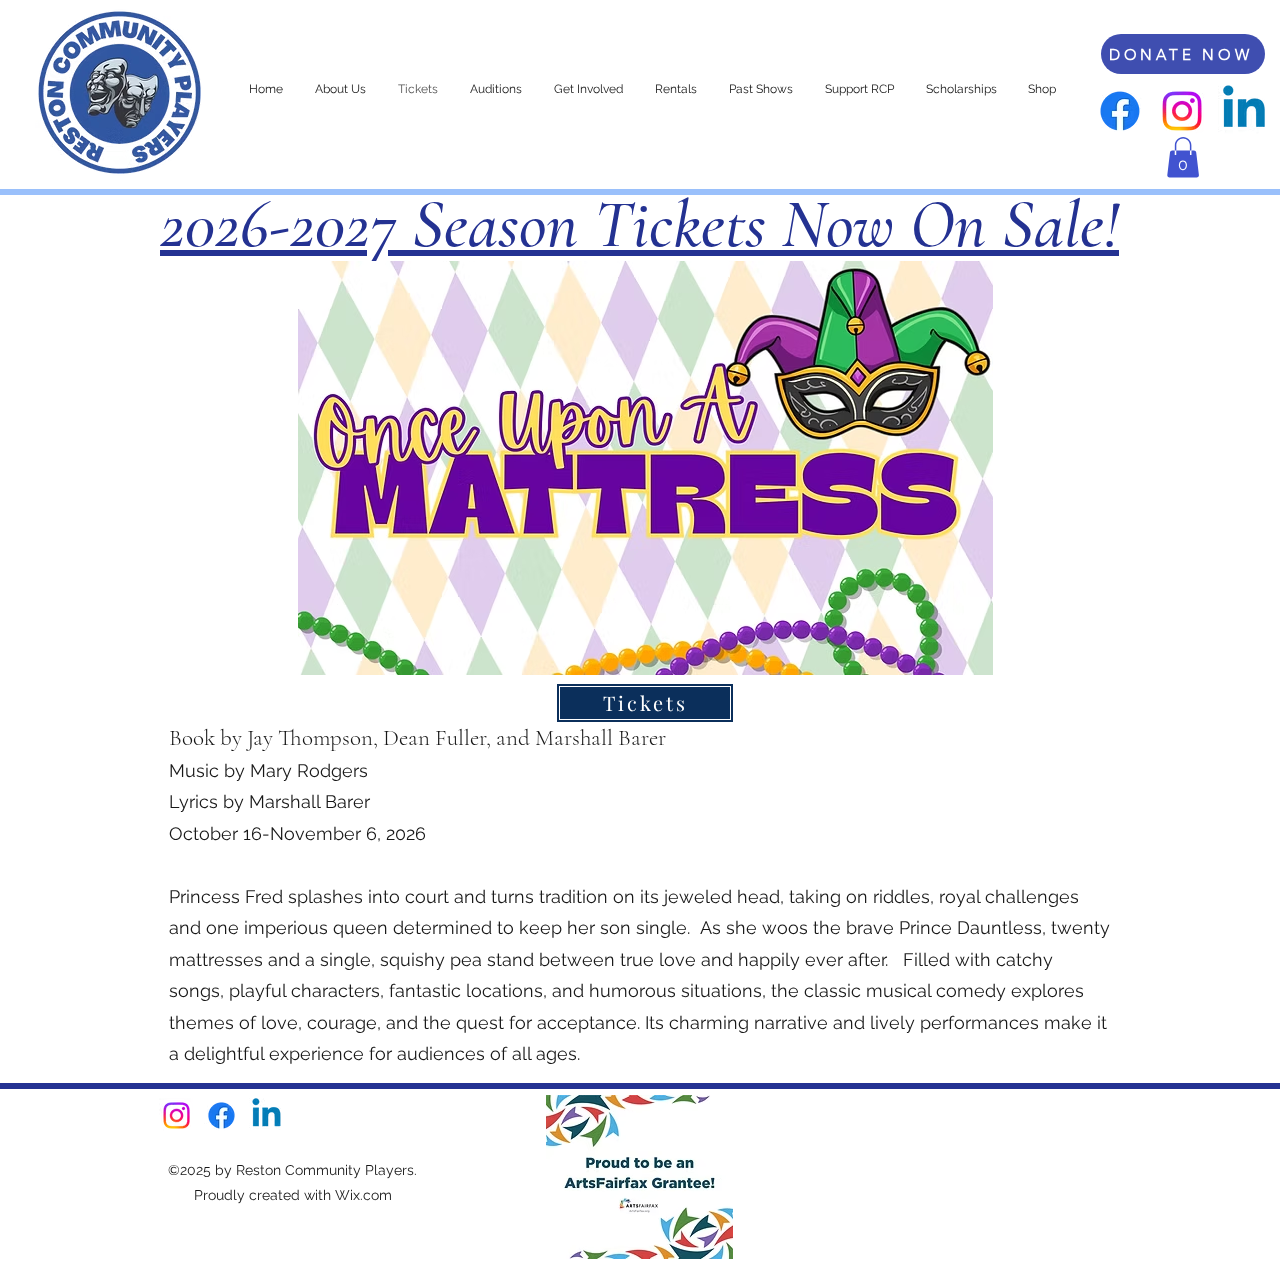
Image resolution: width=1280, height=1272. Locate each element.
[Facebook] (1120, 111)
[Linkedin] (1244, 111)
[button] (1183, 157)
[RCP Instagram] (1182, 111)
